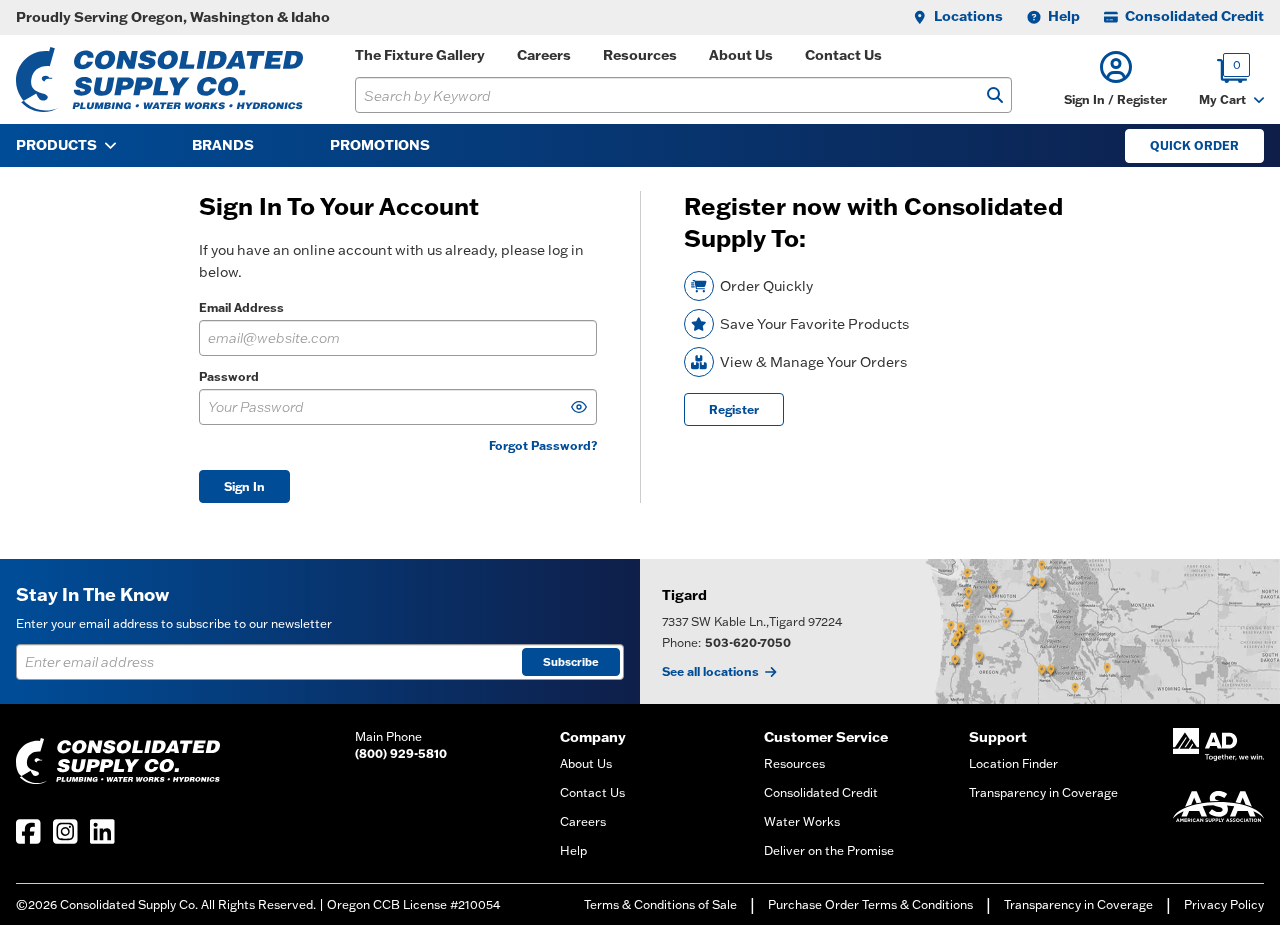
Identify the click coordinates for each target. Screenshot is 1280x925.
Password (229, 376)
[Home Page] (159, 79)
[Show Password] (579, 407)
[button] (1115, 79)
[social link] (28, 831)
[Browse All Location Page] (960, 631)
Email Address (241, 307)
